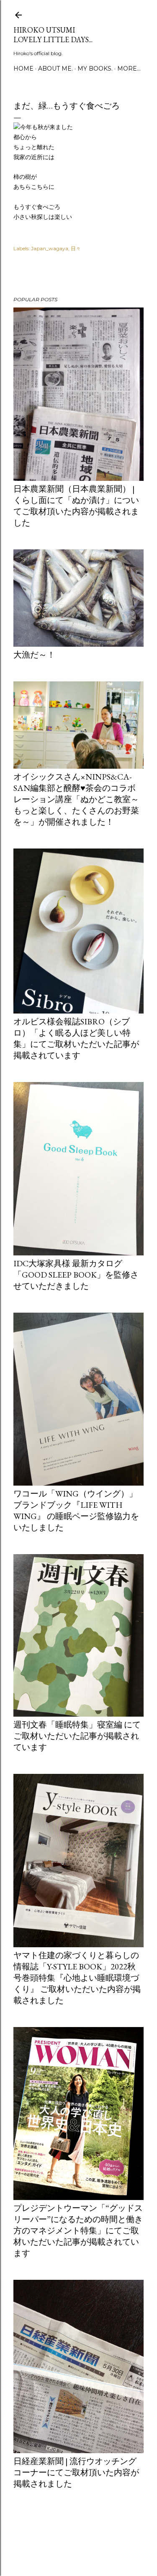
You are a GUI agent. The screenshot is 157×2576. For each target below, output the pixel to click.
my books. (95, 69)
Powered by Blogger (85, 2536)
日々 (76, 248)
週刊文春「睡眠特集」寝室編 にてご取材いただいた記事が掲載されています (77, 1736)
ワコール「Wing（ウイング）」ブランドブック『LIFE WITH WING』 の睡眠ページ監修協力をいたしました (76, 1510)
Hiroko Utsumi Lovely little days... (53, 35)
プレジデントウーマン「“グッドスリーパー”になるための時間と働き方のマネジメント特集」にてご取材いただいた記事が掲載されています (78, 2231)
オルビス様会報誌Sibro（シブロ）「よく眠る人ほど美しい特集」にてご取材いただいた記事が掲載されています (76, 1038)
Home (23, 69)
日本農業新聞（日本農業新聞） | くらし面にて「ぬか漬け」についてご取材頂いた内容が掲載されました (76, 506)
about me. (55, 69)
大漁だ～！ (34, 655)
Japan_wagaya (50, 248)
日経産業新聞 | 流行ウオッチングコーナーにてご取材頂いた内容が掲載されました (76, 2472)
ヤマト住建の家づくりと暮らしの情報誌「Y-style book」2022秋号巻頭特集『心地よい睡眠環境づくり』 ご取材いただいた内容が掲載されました (77, 1978)
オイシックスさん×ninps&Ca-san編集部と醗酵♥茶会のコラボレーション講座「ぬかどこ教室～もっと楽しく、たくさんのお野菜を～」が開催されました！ (76, 799)
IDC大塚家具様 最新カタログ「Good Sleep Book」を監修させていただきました (76, 1275)
